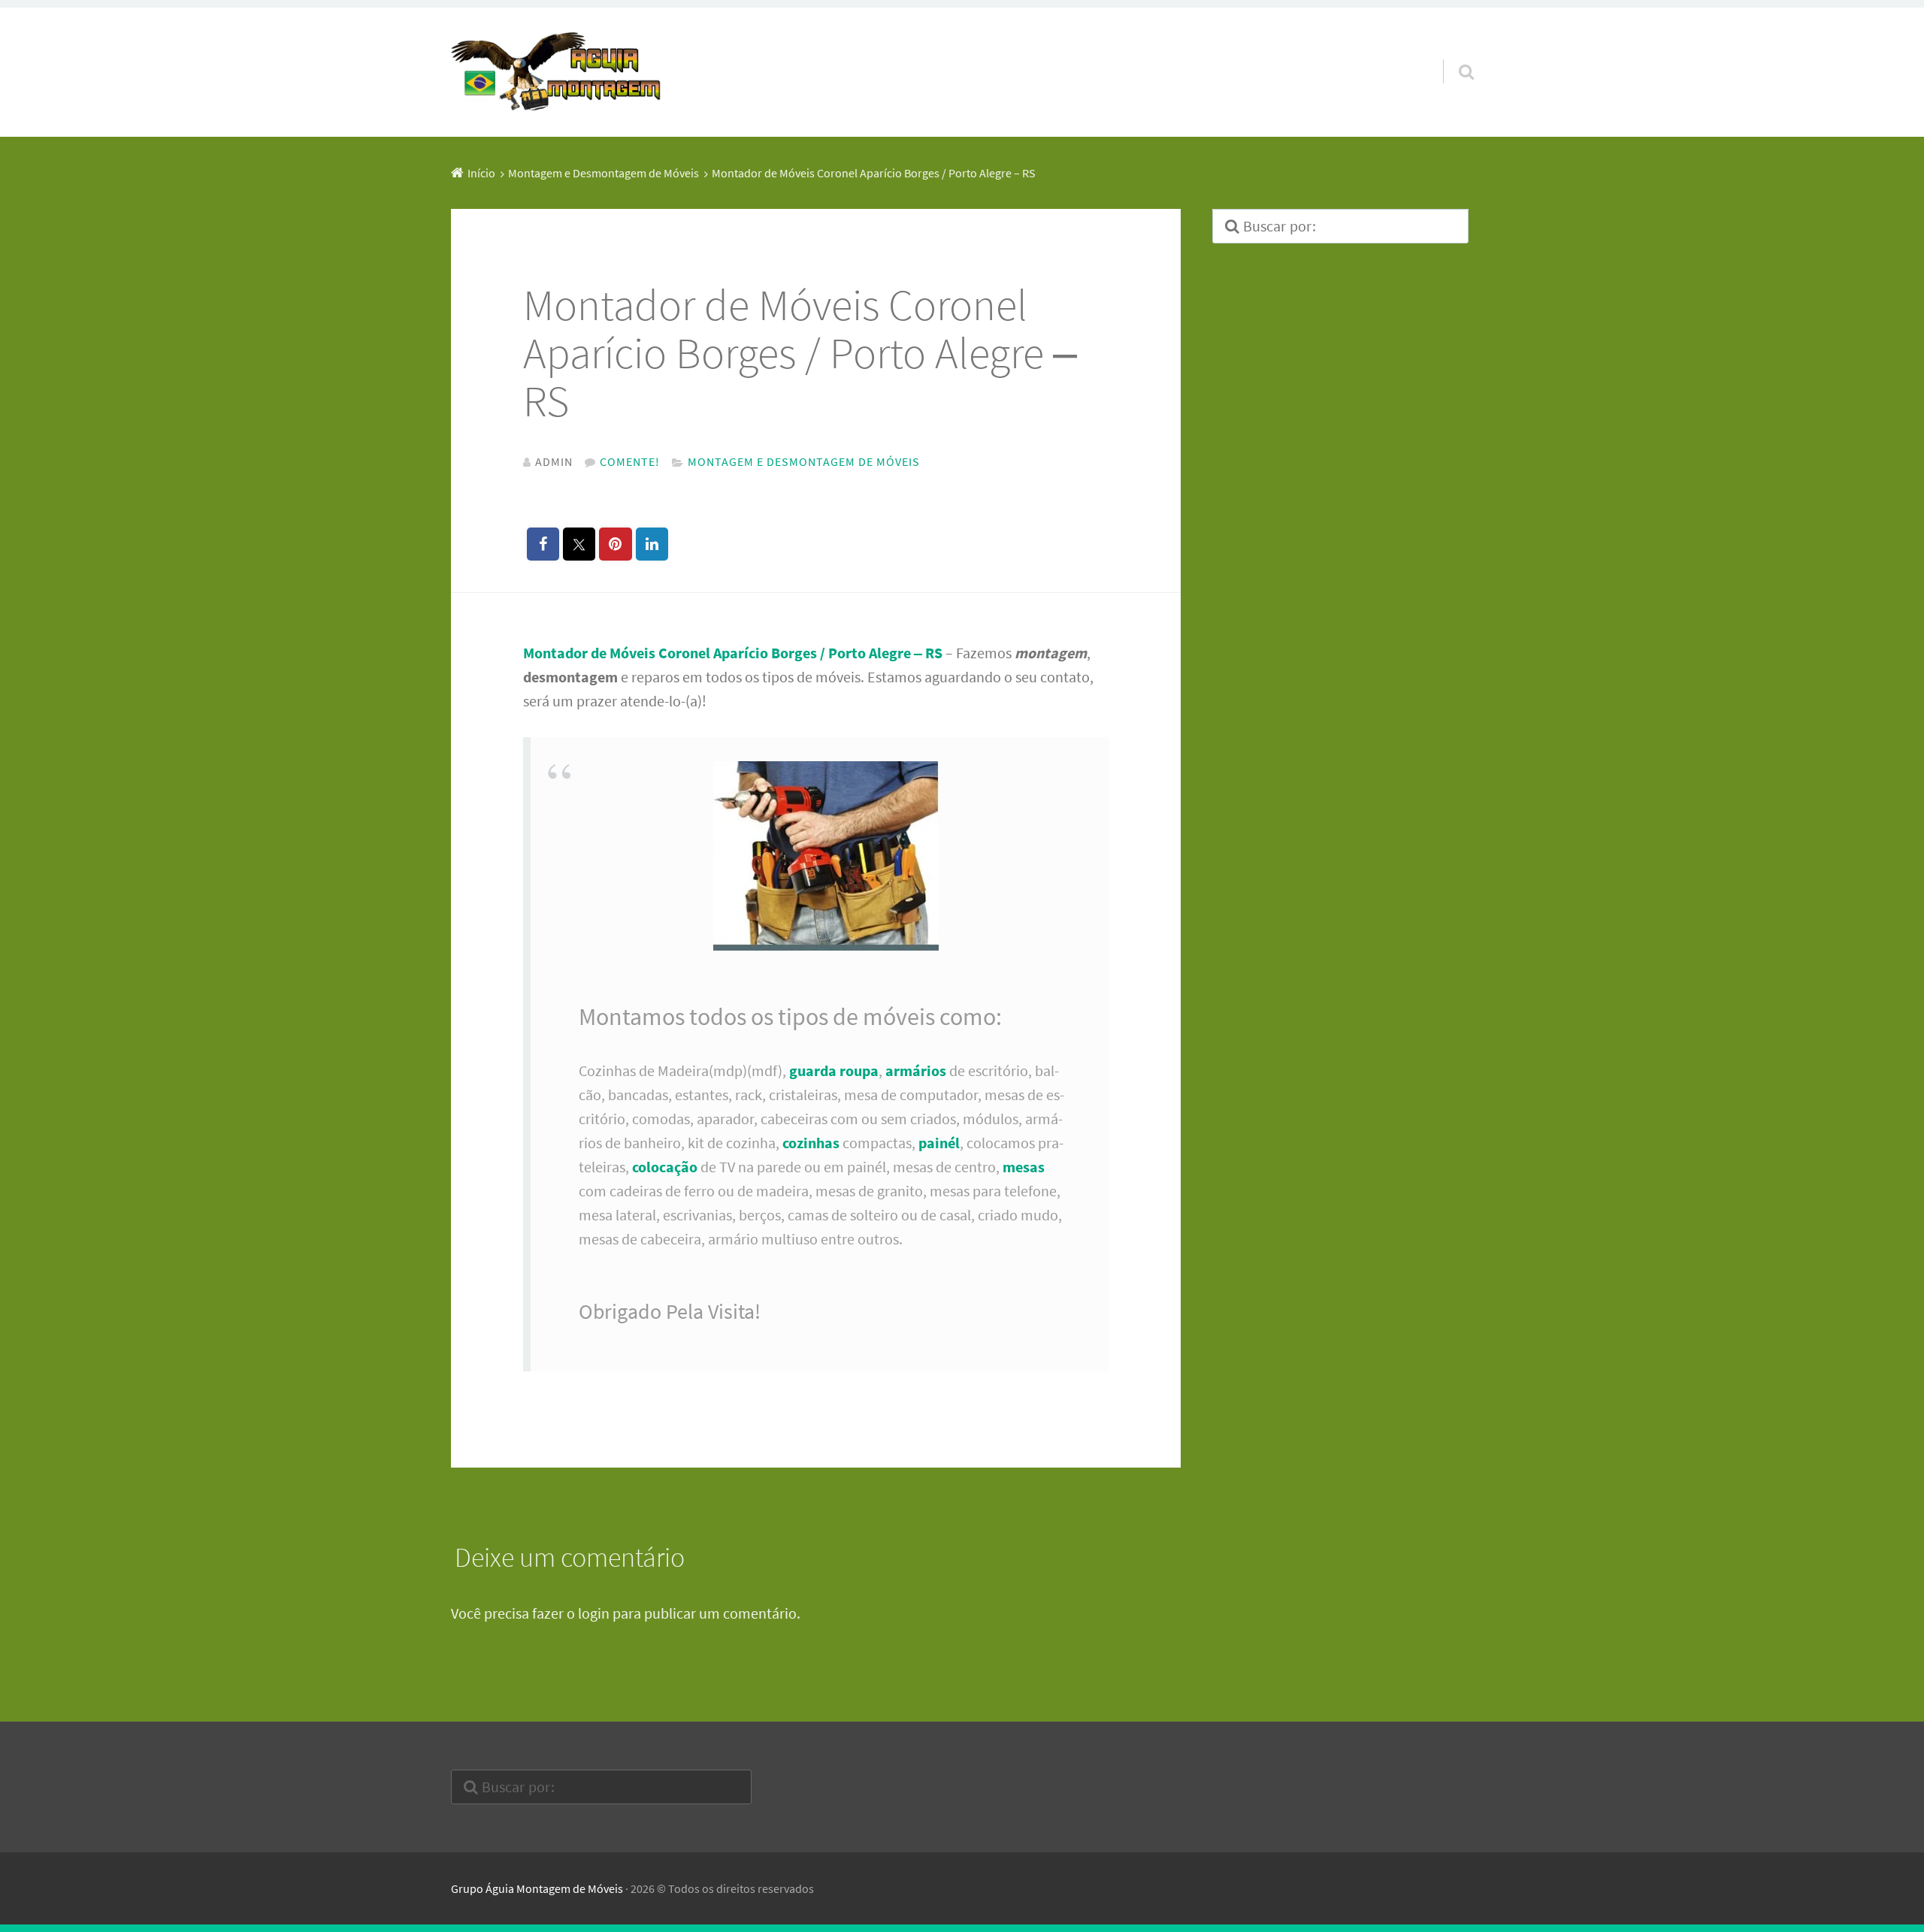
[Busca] (1453, 53)
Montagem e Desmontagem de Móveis (804, 461)
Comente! (630, 461)
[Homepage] (556, 72)
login (594, 1613)
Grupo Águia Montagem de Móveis (537, 1888)
